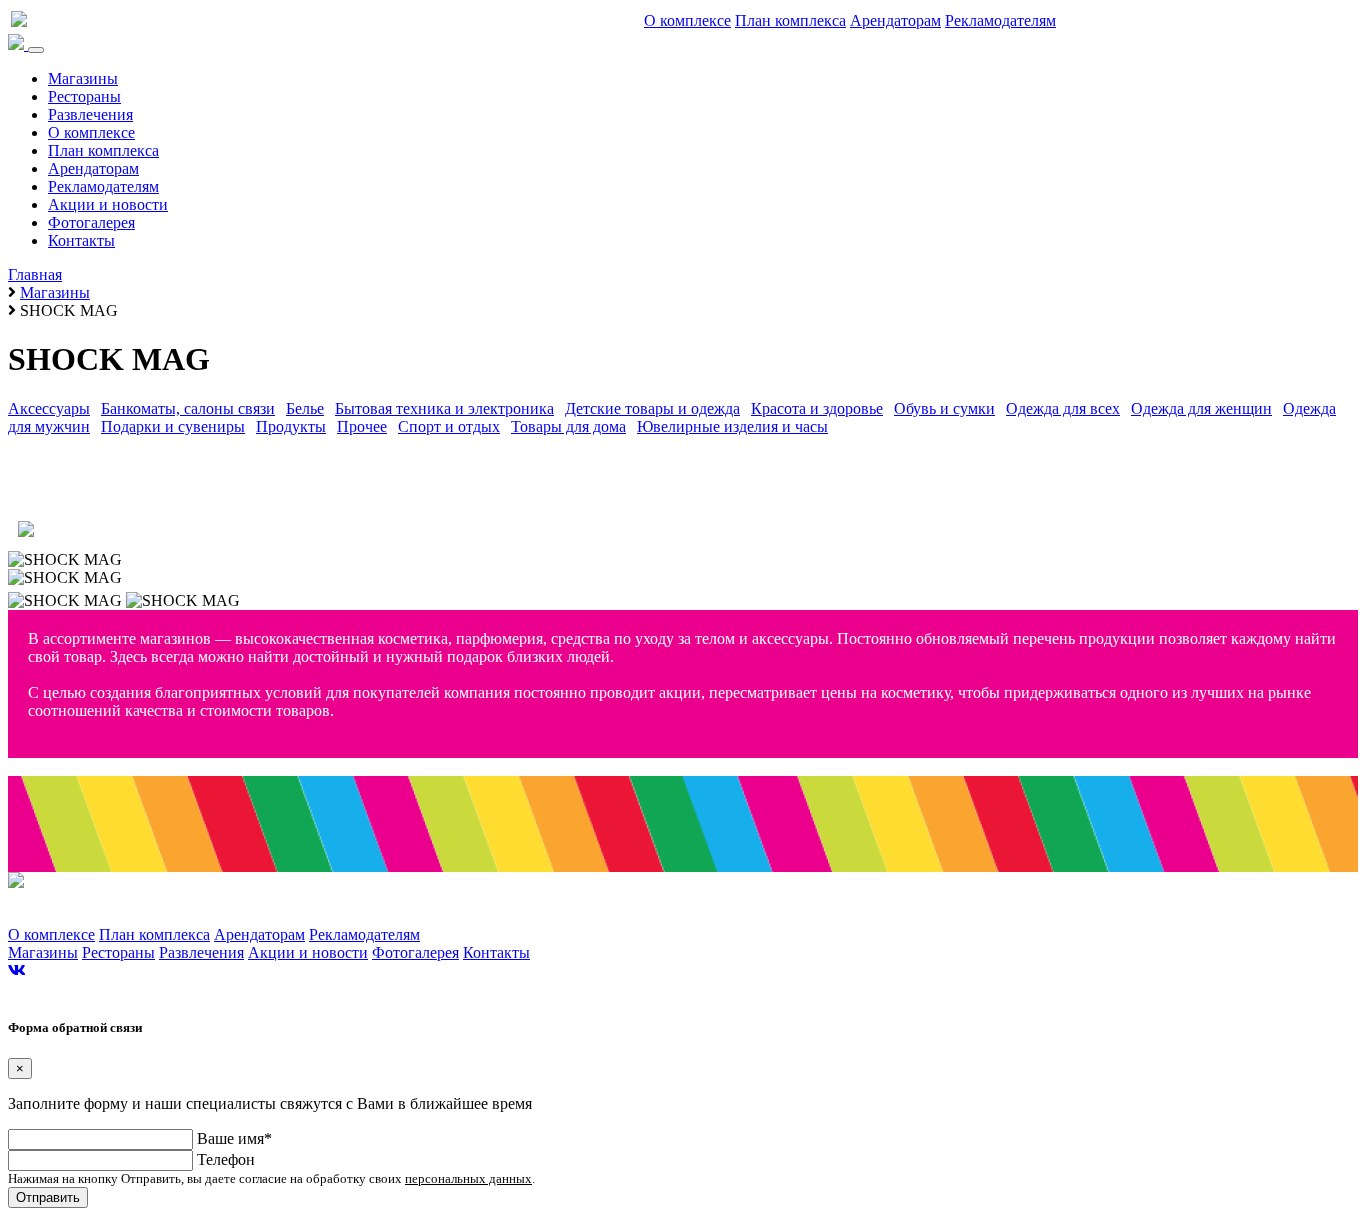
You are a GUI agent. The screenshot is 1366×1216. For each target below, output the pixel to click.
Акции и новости (108, 204)
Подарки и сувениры (173, 426)
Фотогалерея (91, 222)
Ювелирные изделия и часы (732, 426)
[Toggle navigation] (36, 50)
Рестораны (84, 96)
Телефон (226, 1159)
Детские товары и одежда (652, 408)
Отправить (48, 1197)
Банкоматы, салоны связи (188, 408)
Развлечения (90, 114)
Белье (305, 408)
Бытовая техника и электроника (444, 408)
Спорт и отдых (449, 426)
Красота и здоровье (817, 408)
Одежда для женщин (1201, 408)
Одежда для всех (1063, 408)
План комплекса (790, 20)
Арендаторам (895, 20)
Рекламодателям (1000, 20)
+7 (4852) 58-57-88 (79, 500)
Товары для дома (568, 426)
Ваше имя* (234, 1138)
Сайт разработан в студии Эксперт (93, 990)
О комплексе (687, 20)
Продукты (291, 426)
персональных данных (468, 1178)
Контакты (81, 240)
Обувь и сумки (944, 408)
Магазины (83, 78)
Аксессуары (49, 408)
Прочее (362, 426)
